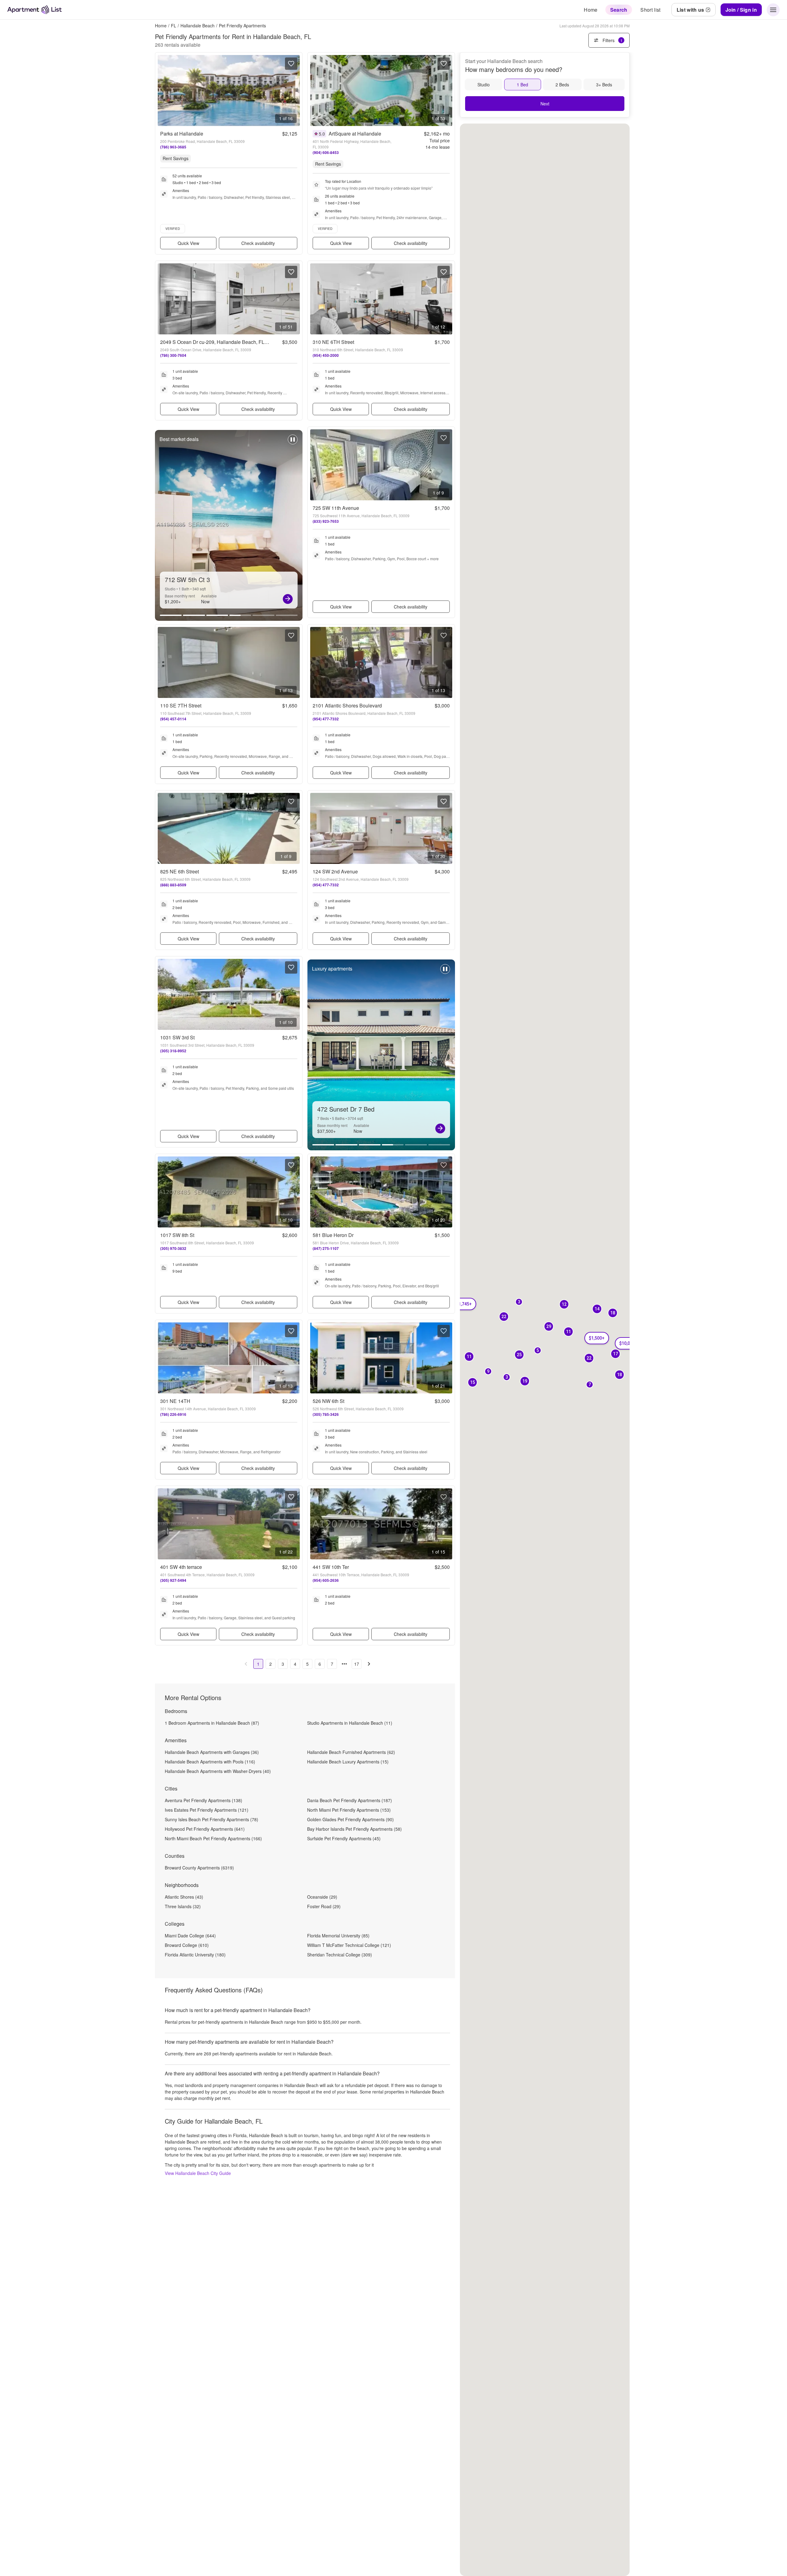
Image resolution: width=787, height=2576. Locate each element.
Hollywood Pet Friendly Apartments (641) (205, 1829)
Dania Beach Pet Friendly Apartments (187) (350, 1800)
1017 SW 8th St (177, 1235)
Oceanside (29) (322, 1897)
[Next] (288, 599)
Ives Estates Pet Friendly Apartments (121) (207, 1810)
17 (357, 1664)
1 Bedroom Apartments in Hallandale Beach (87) (212, 1723)
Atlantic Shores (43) (184, 1897)
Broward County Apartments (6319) (199, 1868)
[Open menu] (773, 10)
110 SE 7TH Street (181, 705)
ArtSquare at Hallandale (355, 134)
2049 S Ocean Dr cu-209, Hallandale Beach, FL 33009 (220, 342)
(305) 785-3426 (326, 1414)
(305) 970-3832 (173, 1248)
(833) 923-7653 (326, 521)
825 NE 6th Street (180, 871)
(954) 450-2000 (326, 355)
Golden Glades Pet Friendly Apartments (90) (350, 1819)
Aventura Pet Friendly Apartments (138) (204, 1800)
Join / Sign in (741, 10)
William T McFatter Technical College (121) (349, 1945)
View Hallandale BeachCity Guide (198, 2173)
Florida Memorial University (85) (338, 1936)
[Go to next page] (369, 1664)
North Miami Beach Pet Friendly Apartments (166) (213, 1838)
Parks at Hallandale (182, 134)
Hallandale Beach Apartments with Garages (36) (212, 1752)
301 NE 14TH (175, 1401)
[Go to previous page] (246, 1664)
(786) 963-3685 (173, 147)
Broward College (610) (187, 1945)
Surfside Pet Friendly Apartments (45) (344, 1838)
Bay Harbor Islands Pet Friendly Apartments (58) (354, 1829)
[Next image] (295, 91)
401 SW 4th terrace (181, 1567)
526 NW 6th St (328, 1401)
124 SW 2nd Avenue (335, 871)
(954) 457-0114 (173, 719)
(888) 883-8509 (173, 885)
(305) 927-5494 (173, 1580)
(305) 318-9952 (173, 1051)
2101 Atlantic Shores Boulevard (347, 705)
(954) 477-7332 (326, 719)
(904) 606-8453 (326, 152)
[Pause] (293, 443)
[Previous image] (163, 91)
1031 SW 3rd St (177, 1037)
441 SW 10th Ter (331, 1567)
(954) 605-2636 (326, 1580)
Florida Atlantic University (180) (195, 1955)
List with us (690, 10)
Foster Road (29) (324, 1906)
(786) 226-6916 (173, 1414)
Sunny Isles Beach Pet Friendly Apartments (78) (212, 1819)
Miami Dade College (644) (190, 1936)
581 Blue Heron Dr (333, 1235)
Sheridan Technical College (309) (340, 1955)
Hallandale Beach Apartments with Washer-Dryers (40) (218, 1771)
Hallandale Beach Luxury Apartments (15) (348, 1762)
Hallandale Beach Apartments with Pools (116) (210, 1762)
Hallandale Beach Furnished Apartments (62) (351, 1752)
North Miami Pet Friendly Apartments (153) (349, 1810)
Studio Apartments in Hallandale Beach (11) (350, 1723)
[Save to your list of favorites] (291, 64)
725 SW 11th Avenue (336, 508)
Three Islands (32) (183, 1906)
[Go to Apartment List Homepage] (35, 10)
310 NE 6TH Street (333, 342)
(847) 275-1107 (326, 1248)
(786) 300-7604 (173, 355)
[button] (519, 1302)
